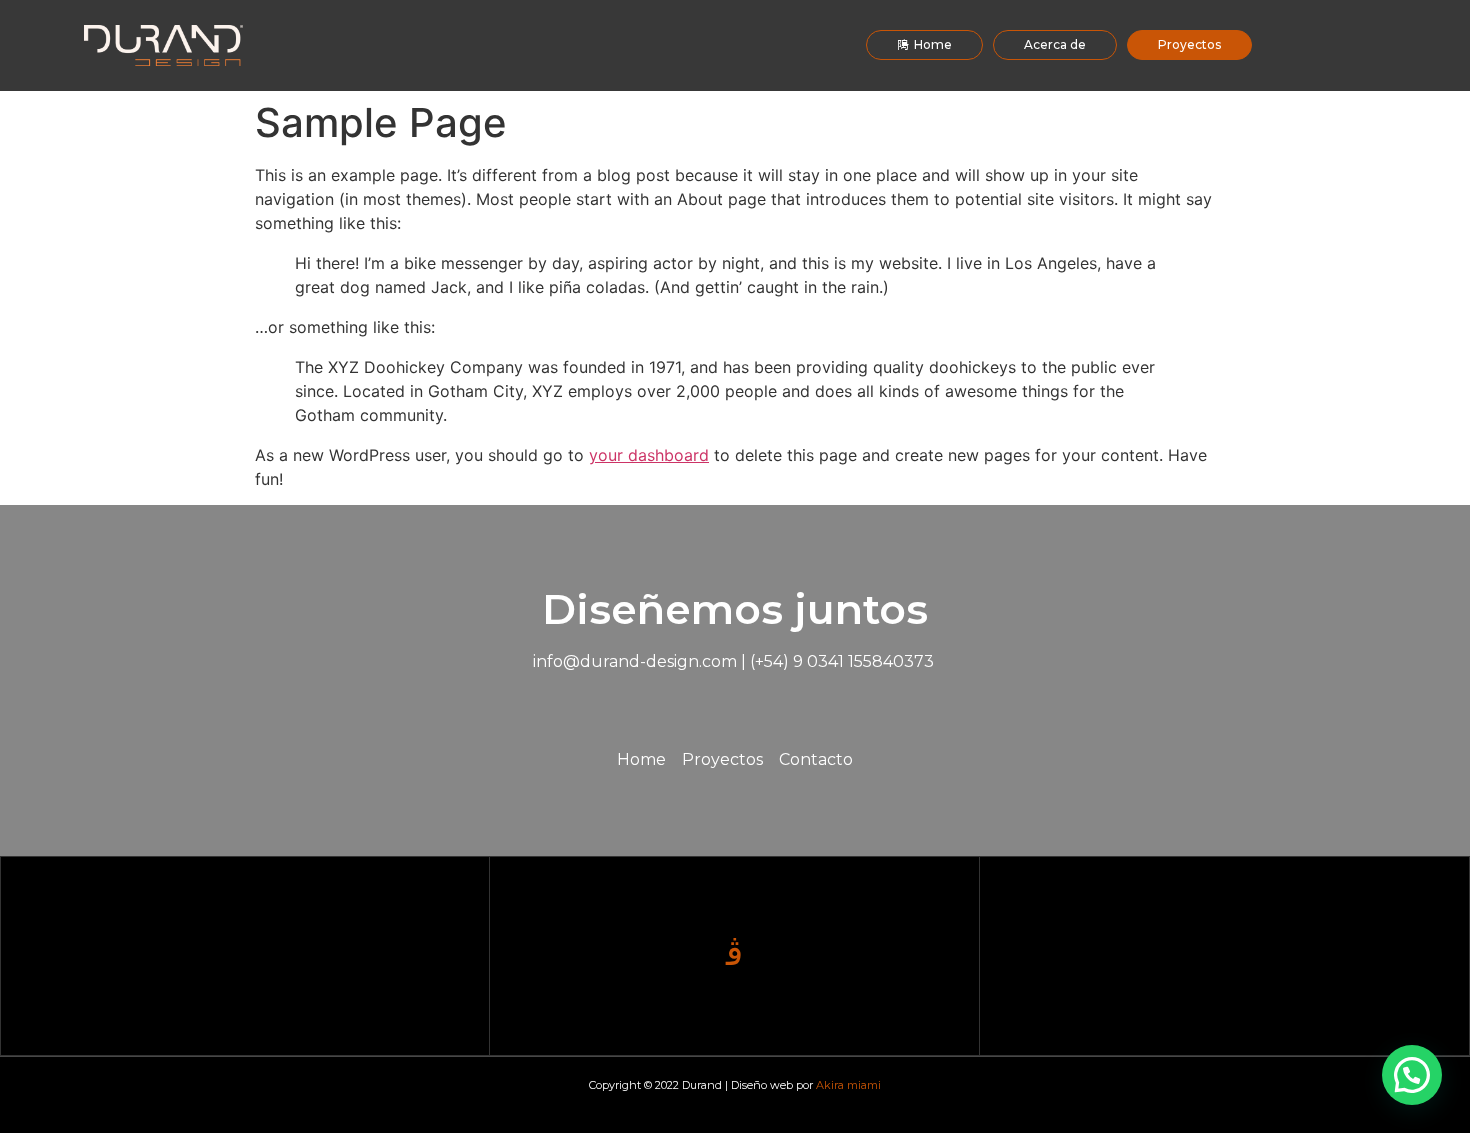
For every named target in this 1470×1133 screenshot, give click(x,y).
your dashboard (649, 455)
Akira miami (848, 1085)
